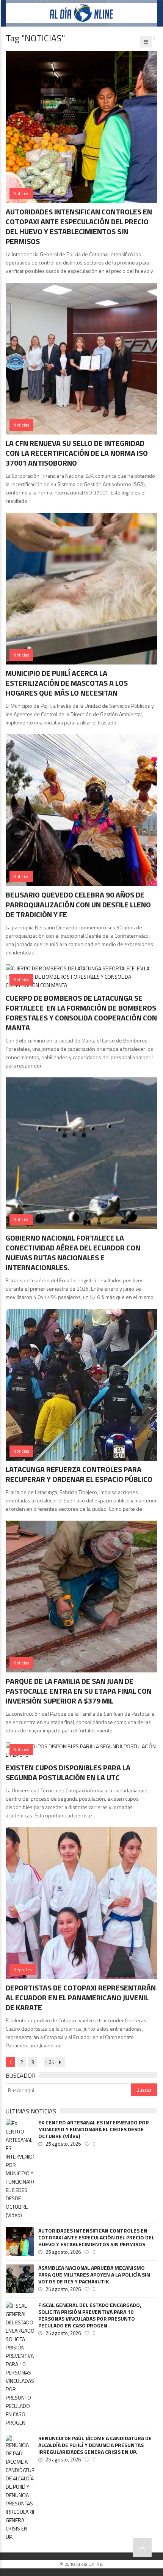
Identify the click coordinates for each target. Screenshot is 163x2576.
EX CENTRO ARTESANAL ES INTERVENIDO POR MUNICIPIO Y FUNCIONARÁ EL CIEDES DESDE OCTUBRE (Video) (94, 2129)
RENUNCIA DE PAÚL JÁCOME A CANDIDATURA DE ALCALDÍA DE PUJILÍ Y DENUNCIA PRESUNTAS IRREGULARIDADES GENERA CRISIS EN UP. (95, 2445)
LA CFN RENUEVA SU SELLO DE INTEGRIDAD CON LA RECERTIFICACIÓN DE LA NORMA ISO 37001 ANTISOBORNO (77, 453)
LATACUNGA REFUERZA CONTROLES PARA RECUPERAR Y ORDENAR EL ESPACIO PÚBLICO (79, 1474)
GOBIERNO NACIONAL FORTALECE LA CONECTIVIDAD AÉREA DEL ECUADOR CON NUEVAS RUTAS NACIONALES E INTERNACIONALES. (73, 1253)
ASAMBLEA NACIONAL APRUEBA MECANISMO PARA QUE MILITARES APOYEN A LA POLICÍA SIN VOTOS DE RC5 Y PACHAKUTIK (94, 2275)
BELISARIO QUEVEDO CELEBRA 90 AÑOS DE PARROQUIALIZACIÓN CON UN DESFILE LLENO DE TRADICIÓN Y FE (78, 905)
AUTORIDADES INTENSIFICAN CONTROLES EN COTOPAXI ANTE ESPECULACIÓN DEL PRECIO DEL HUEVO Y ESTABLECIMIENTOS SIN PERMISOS (79, 226)
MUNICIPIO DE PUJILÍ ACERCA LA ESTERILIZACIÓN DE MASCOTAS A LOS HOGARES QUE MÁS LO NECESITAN (67, 683)
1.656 (49, 2062)
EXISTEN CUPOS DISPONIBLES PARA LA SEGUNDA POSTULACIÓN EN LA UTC (68, 1772)
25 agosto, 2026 (63, 2144)
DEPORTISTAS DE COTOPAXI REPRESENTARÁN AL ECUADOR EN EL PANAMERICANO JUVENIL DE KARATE (81, 1997)
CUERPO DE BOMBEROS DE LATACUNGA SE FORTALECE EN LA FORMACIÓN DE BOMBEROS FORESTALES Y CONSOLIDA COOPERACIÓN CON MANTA (81, 1013)
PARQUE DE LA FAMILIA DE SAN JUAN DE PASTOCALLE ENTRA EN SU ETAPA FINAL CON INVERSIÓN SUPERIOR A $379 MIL (79, 1691)
